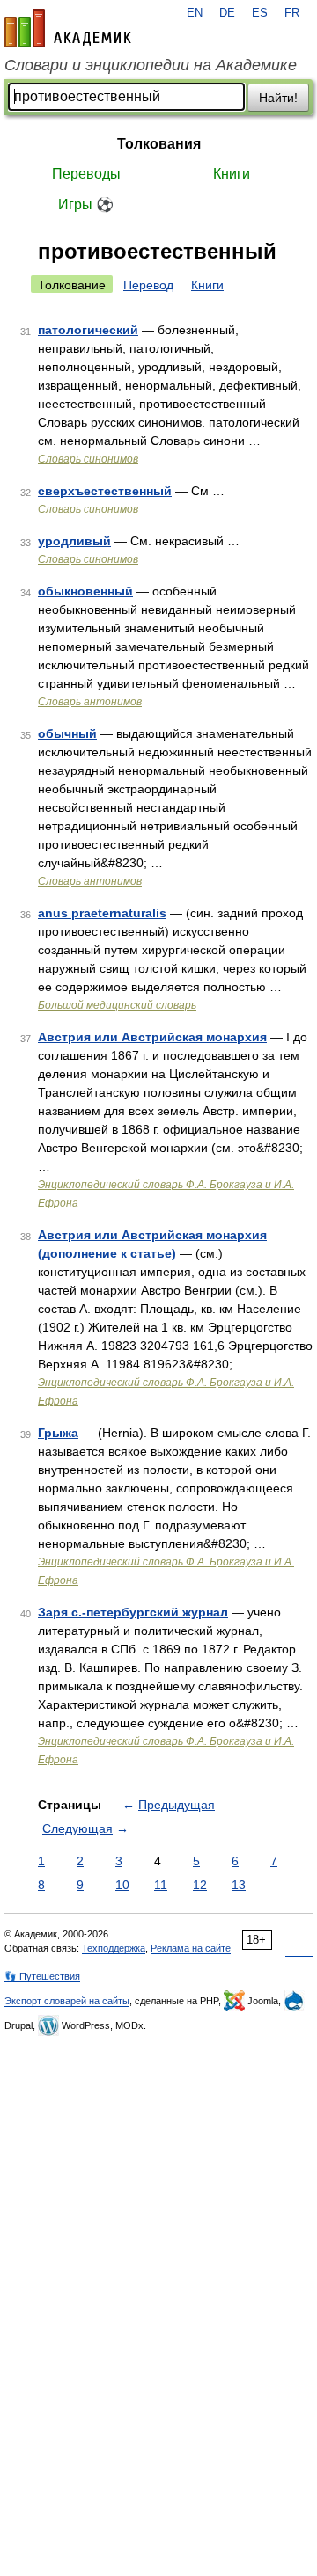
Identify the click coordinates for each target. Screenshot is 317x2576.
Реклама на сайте (191, 1948)
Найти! (278, 98)
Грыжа (58, 1433)
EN (195, 13)
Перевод (148, 285)
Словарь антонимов (90, 702)
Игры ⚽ (86, 204)
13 (239, 1885)
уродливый (74, 541)
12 (200, 1885)
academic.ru (68, 28)
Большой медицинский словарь (117, 1005)
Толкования (159, 144)
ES (260, 13)
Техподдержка (114, 1948)
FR (292, 13)
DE (227, 13)
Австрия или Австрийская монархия (152, 1037)
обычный (67, 733)
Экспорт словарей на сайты (67, 2001)
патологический (88, 330)
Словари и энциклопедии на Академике (151, 65)
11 (161, 1885)
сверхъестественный (105, 491)
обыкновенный (85, 591)
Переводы (86, 174)
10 (122, 1885)
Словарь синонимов (88, 459)
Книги (232, 174)
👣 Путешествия (42, 1976)
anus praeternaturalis (102, 913)
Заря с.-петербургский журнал (133, 1612)
